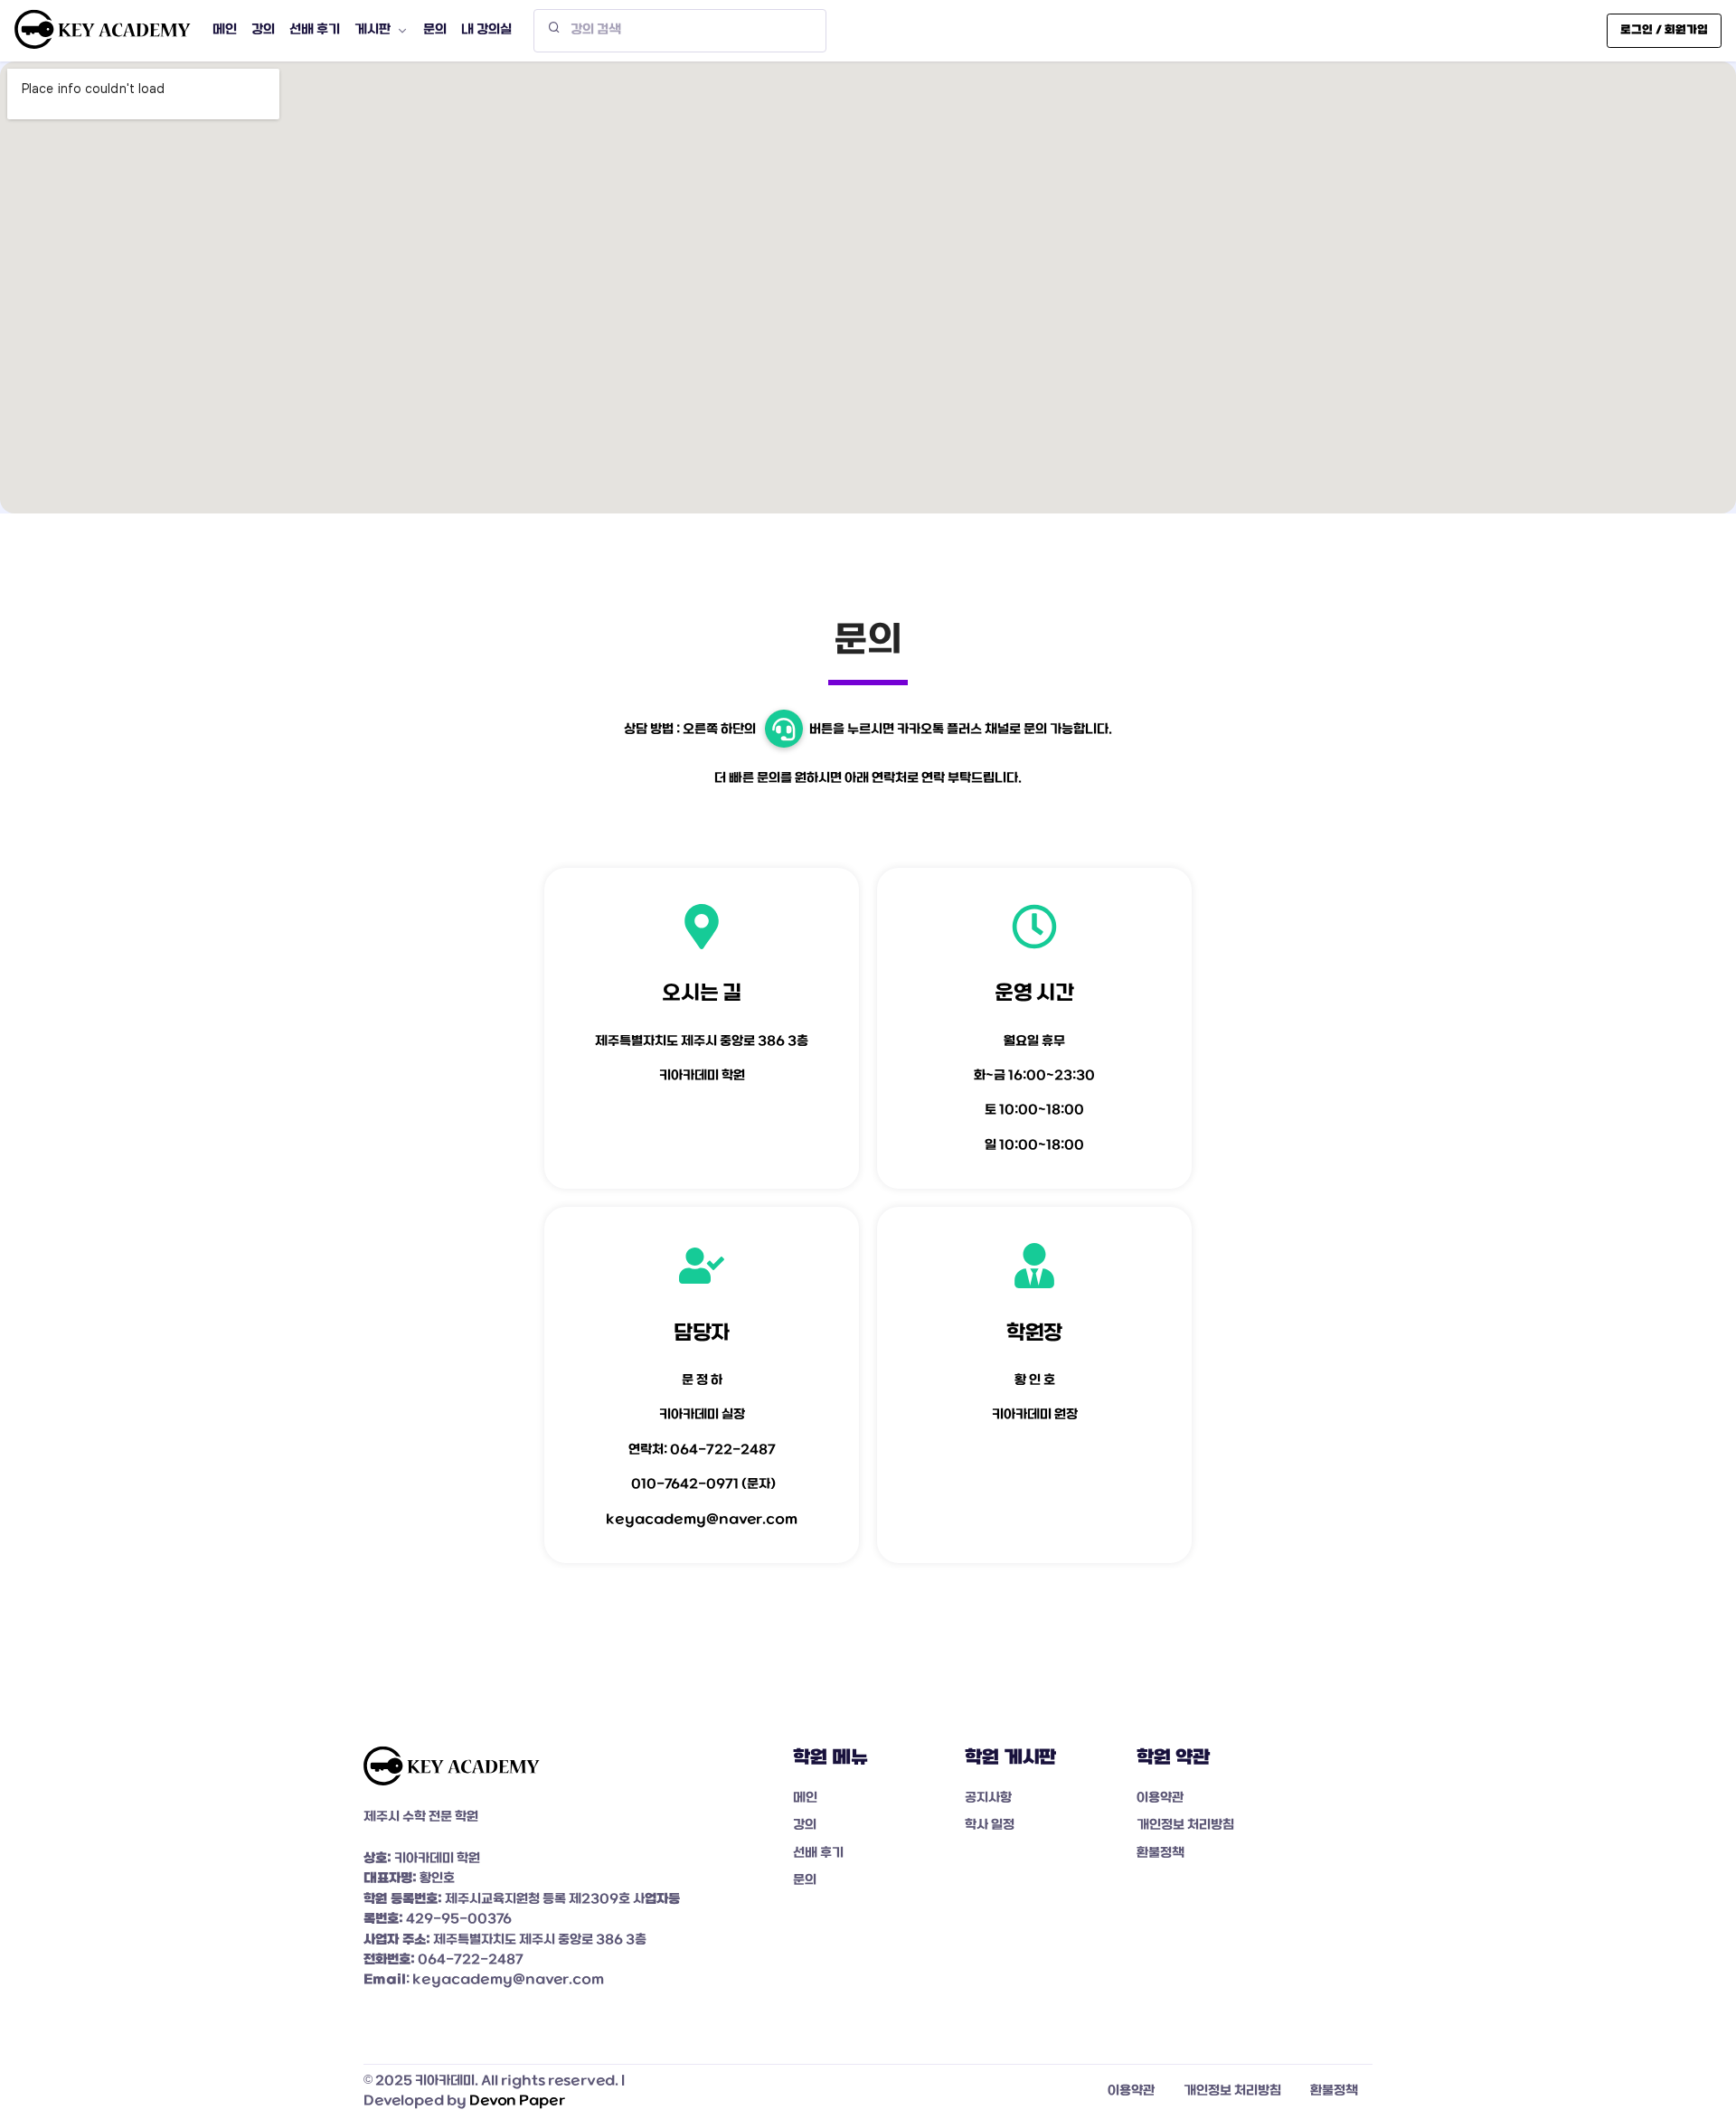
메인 (805, 1799)
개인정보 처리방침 (1185, 1826)
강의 (805, 1826)
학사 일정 (990, 1826)
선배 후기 (818, 1854)
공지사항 (988, 1799)
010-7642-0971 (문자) (703, 1485)
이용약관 (1160, 1799)
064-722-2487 (723, 1450)
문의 (805, 1881)
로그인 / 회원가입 (1664, 30)
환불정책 (1160, 1854)
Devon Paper (517, 2101)
